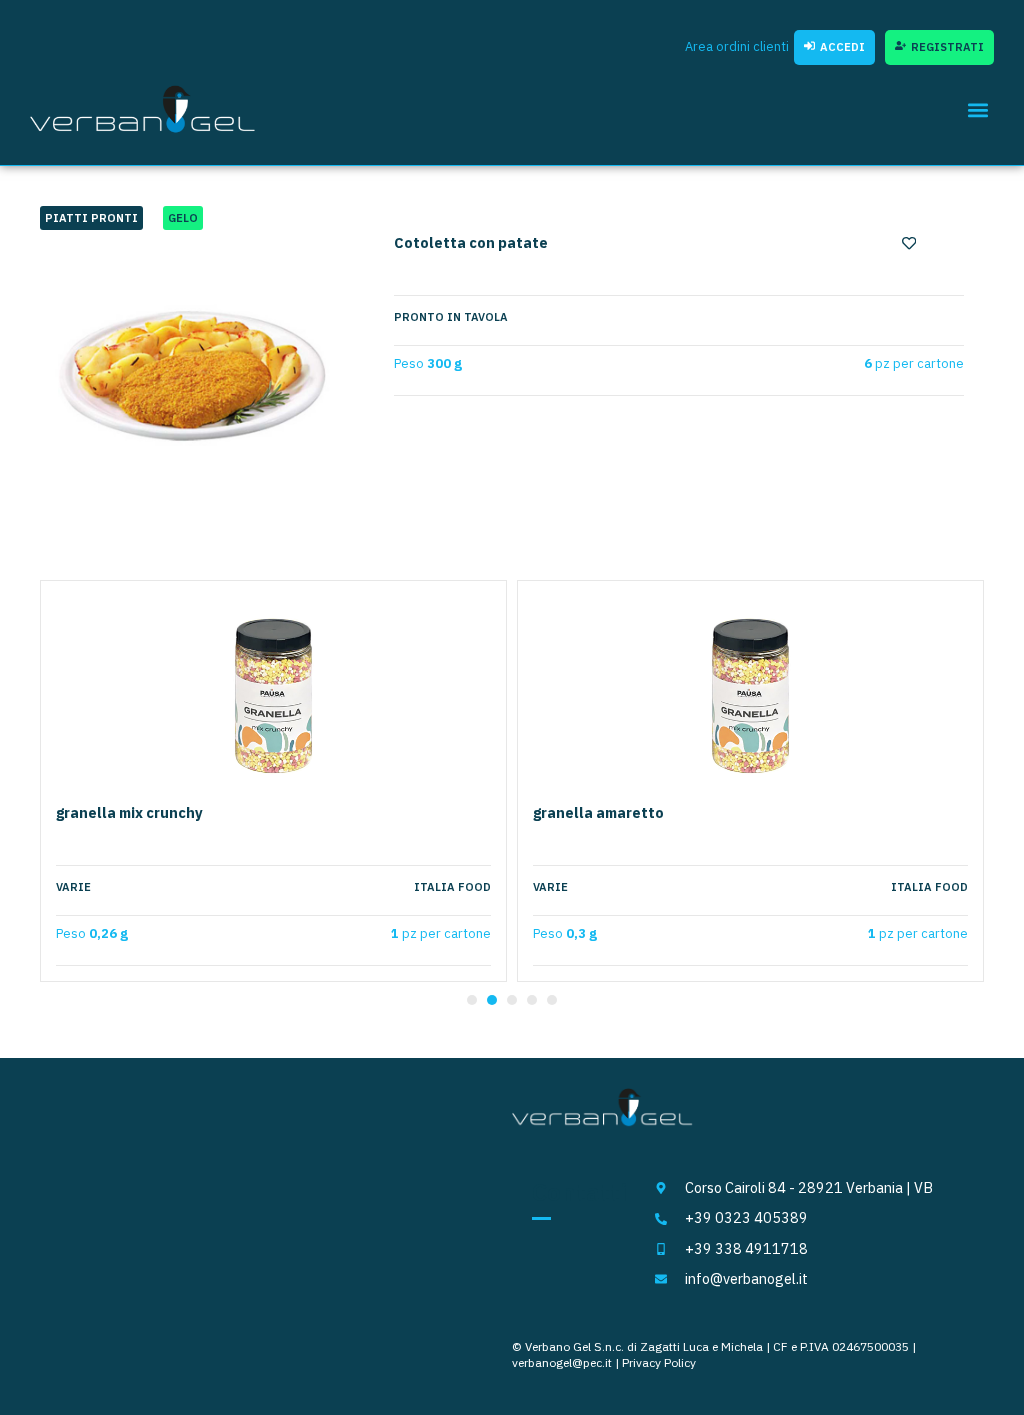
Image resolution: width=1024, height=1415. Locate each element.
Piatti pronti (91, 218)
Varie (73, 887)
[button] (977, 109)
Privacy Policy (659, 1362)
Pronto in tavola (451, 317)
